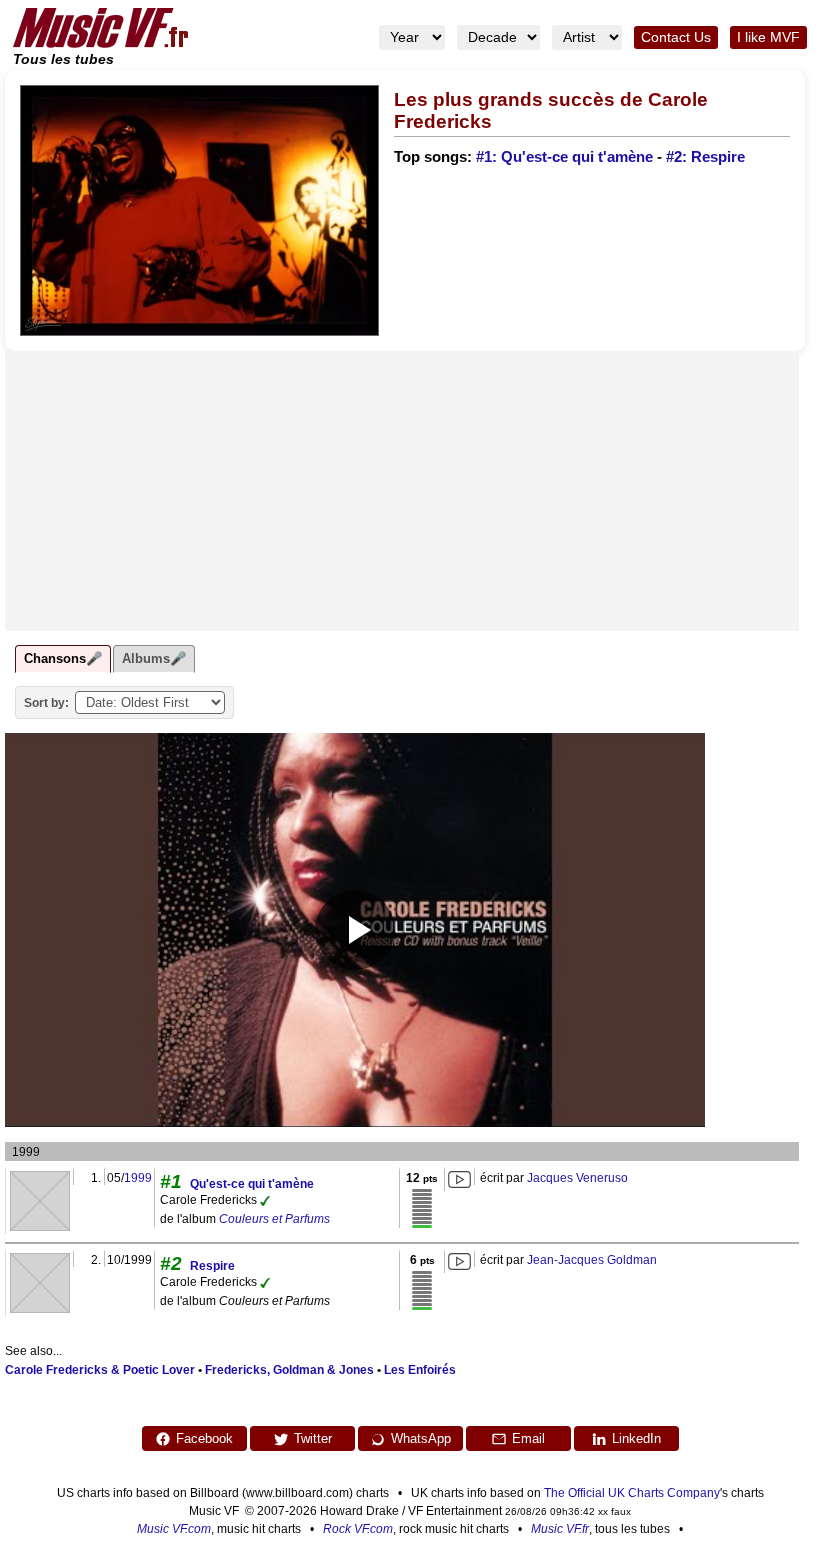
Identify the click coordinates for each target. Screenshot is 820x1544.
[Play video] (355, 930)
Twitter (313, 1438)
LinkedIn (636, 1438)
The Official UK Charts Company (632, 1493)
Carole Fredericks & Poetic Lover (100, 1370)
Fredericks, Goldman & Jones (289, 1370)
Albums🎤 (154, 658)
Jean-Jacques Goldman (592, 1260)
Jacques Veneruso (577, 1178)
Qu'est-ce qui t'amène (252, 1184)
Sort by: (46, 703)
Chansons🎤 (63, 658)
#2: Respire (705, 157)
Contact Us (676, 37)
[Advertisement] (402, 491)
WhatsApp (421, 1438)
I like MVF (768, 37)
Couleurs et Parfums (274, 1219)
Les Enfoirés (420, 1370)
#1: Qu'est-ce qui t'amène (564, 157)
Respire (212, 1266)
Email (528, 1438)
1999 (138, 1178)
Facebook (204, 1438)
